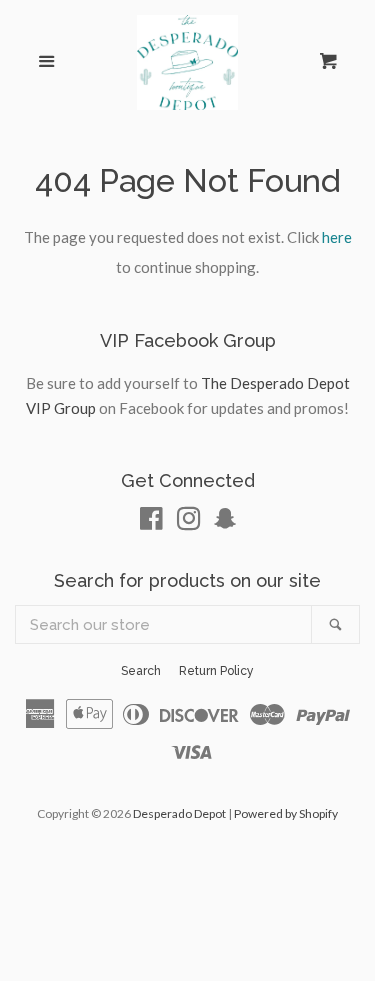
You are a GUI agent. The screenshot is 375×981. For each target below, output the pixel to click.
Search (141, 671)
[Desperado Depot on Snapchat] (225, 522)
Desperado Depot (179, 813)
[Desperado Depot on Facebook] (151, 522)
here (337, 237)
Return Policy (216, 671)
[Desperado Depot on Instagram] (189, 522)
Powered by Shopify (286, 813)
